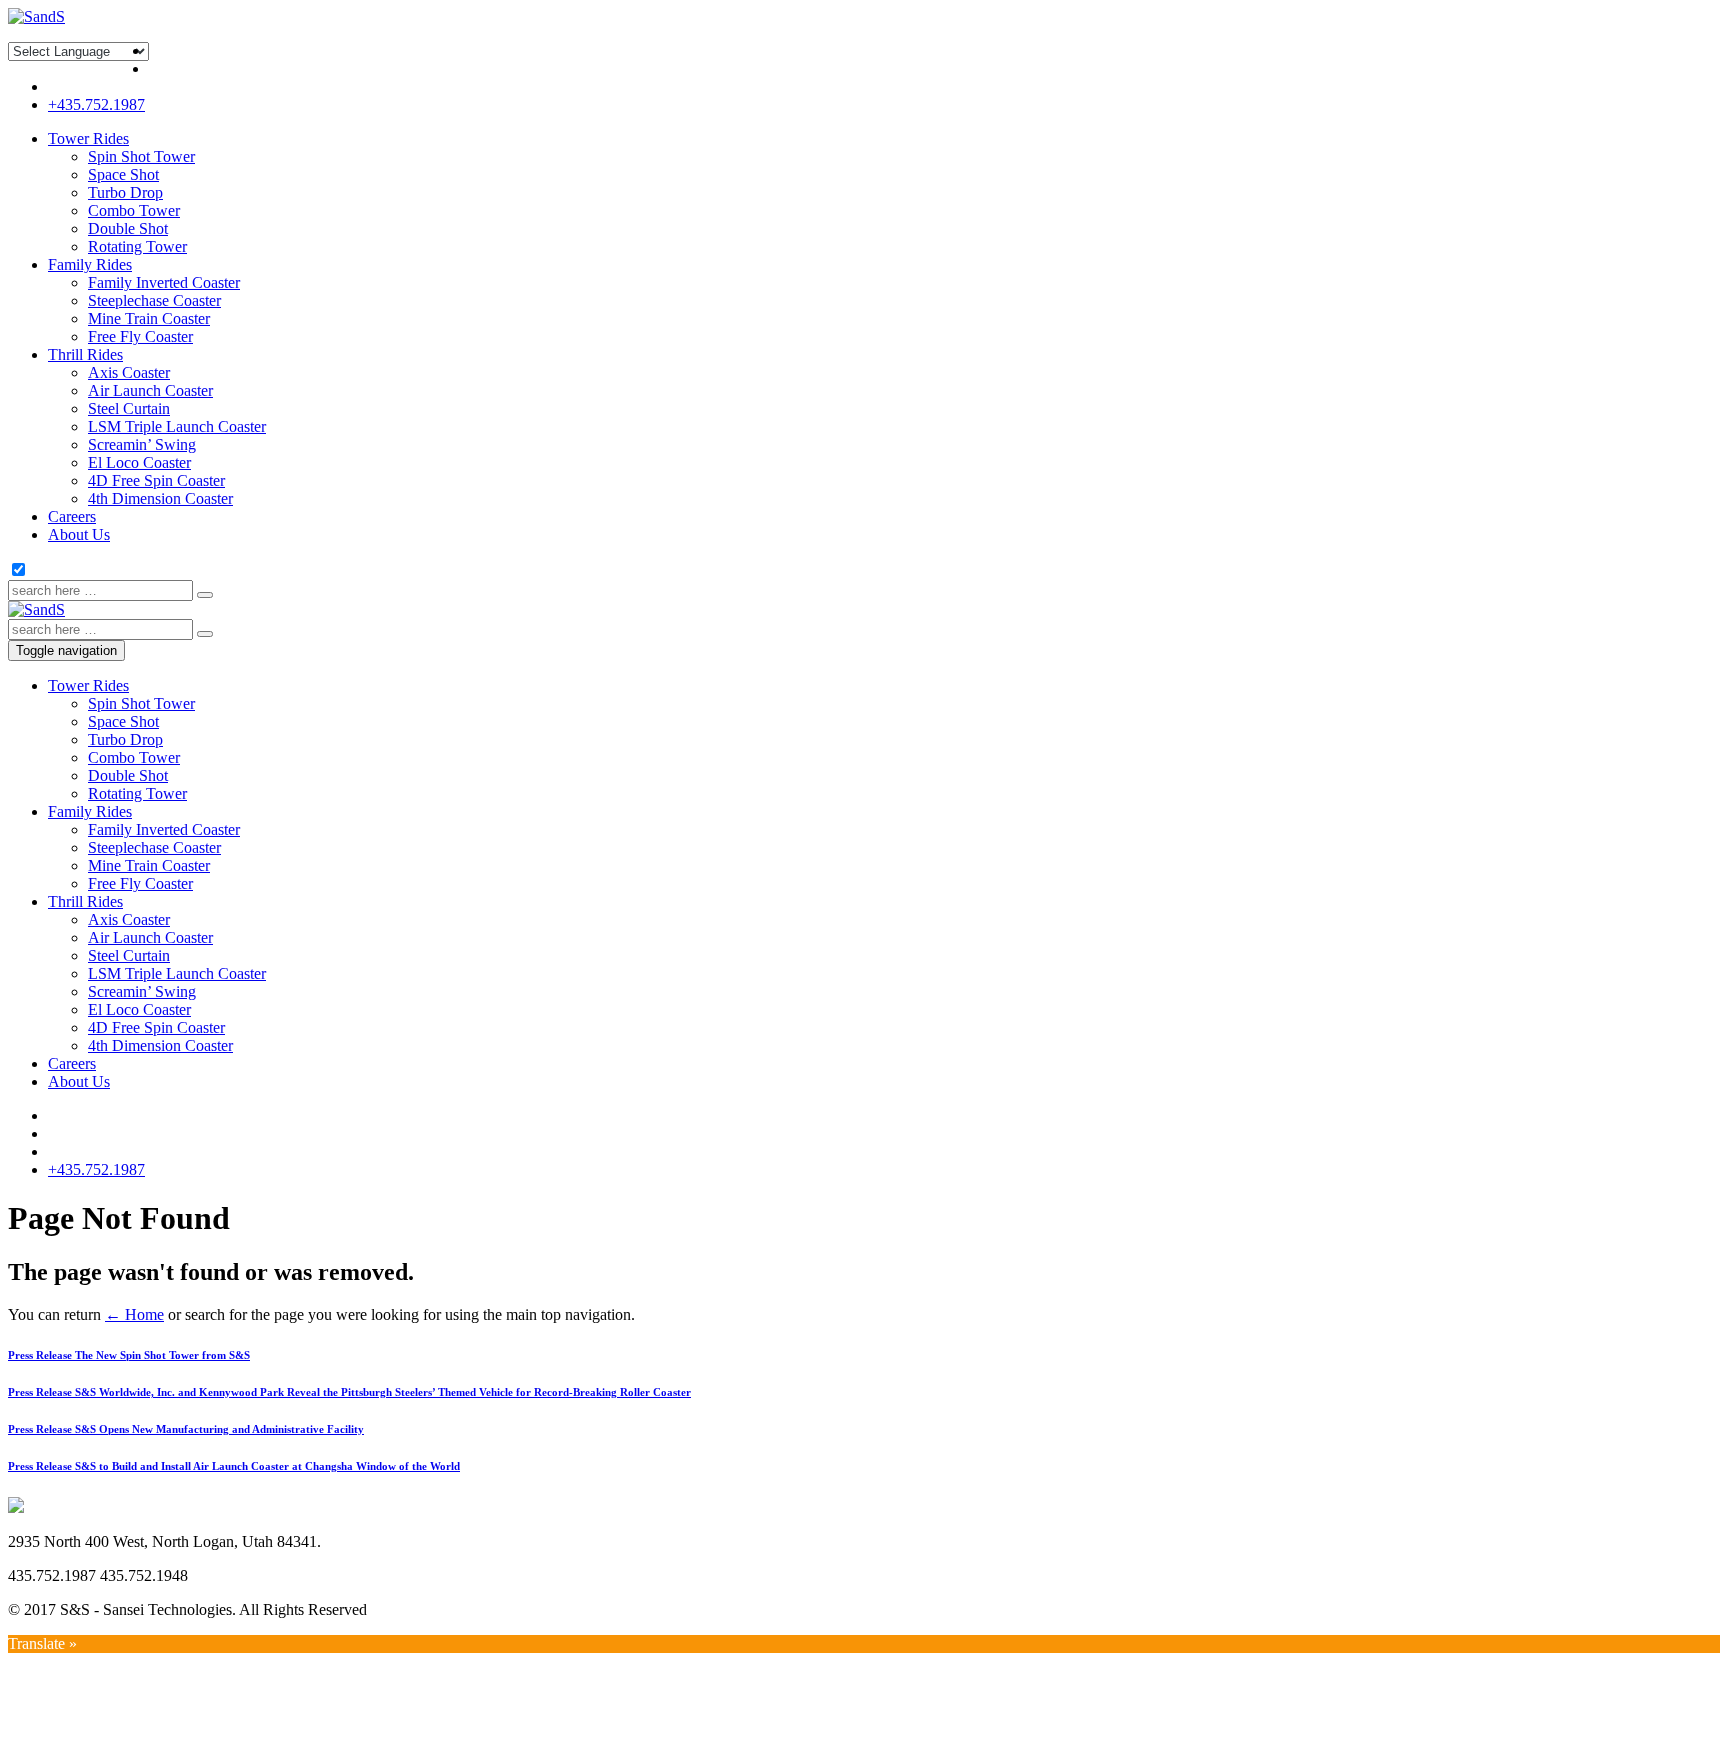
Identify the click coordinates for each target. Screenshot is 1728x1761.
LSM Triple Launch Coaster (177, 426)
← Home (134, 1314)
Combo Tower (134, 210)
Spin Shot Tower (141, 156)
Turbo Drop (125, 192)
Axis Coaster (129, 372)
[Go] (205, 595)
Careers (72, 516)
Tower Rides (88, 138)
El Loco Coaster (139, 462)
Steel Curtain (129, 408)
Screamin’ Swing (142, 444)
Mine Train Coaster (149, 318)
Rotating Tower (137, 246)
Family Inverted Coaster (164, 282)
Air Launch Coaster (150, 390)
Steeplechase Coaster (154, 300)
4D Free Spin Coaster (156, 480)
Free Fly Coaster (140, 336)
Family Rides (90, 264)
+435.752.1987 (96, 104)
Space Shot (123, 174)
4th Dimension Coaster (160, 498)
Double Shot (128, 228)
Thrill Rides (85, 354)
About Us (79, 534)
